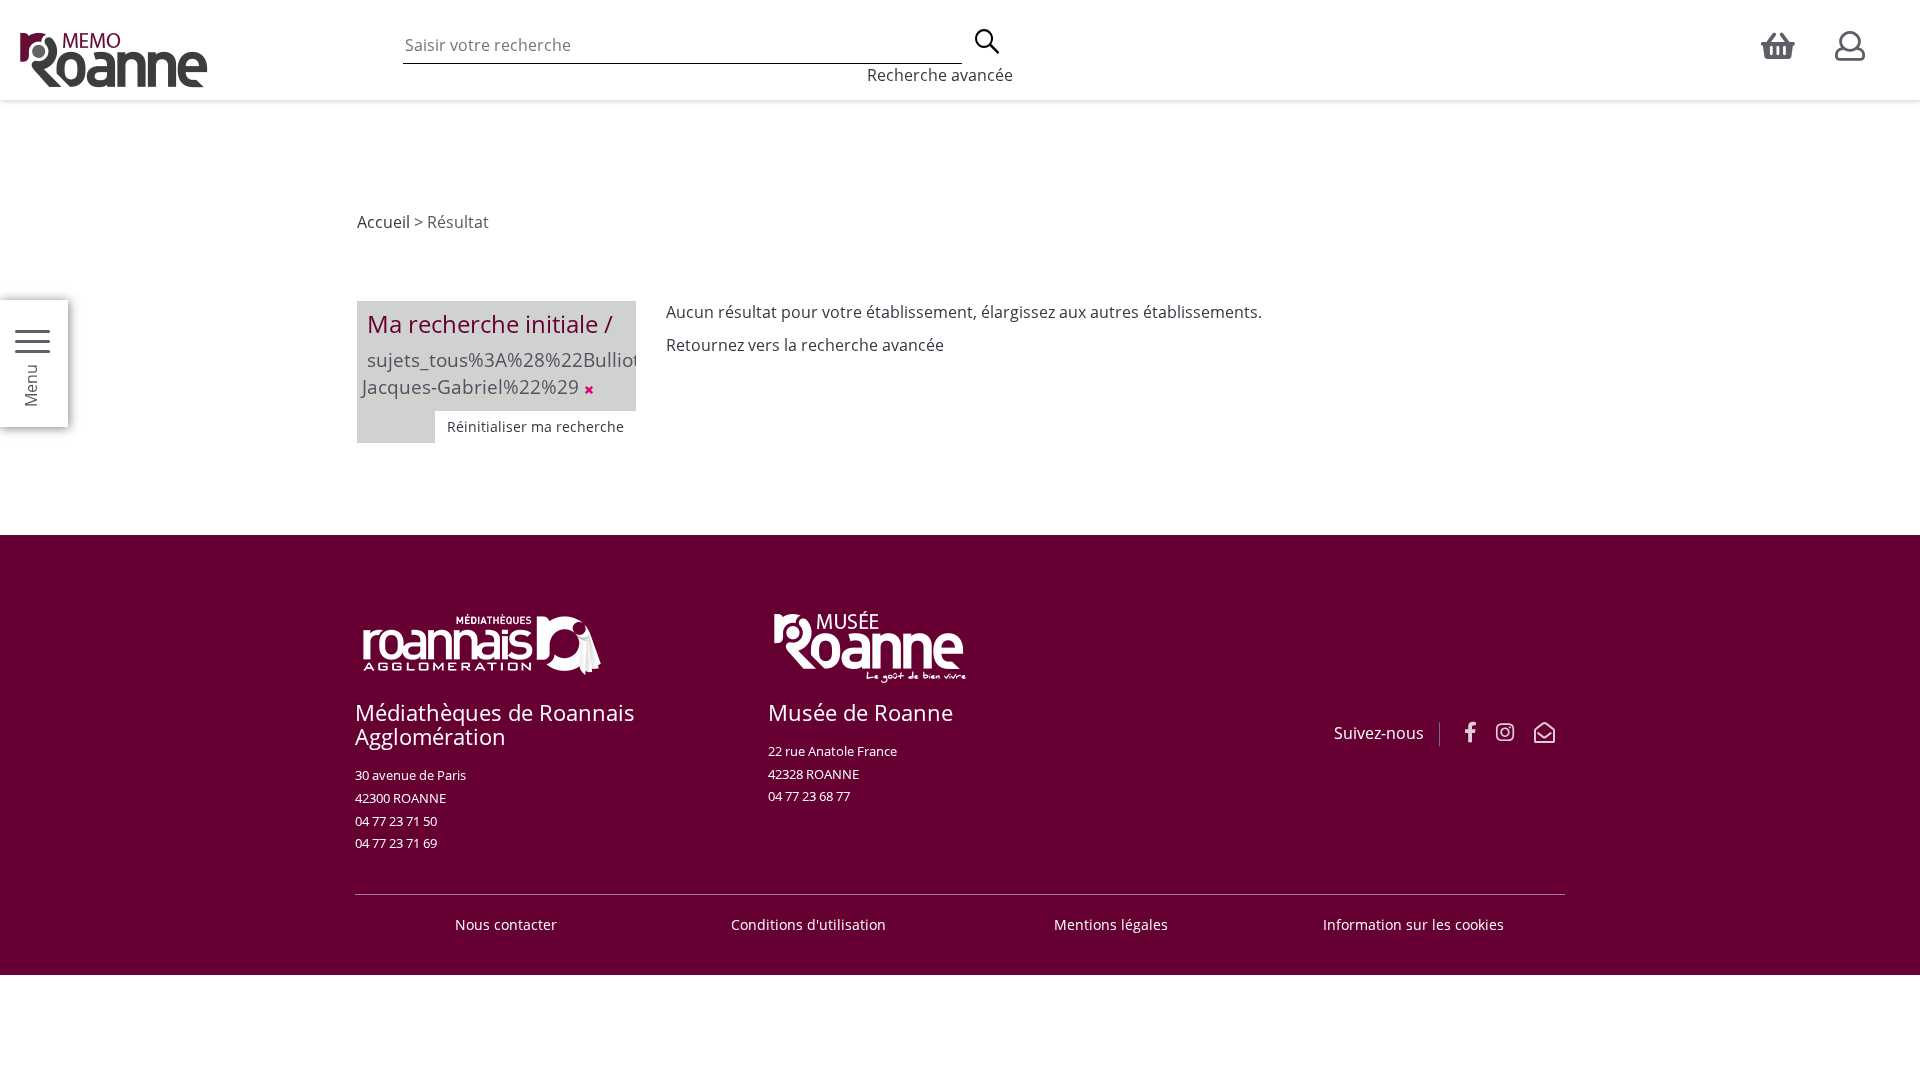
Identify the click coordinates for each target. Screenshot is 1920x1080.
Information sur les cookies (1413, 924)
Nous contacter (506, 924)
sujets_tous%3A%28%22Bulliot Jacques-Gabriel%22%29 (501, 373)
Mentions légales (1111, 924)
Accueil (383, 222)
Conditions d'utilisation (808, 924)
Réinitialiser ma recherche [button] (535, 426)
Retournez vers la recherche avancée (805, 345)
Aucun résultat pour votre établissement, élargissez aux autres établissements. (964, 312)
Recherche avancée (940, 75)
